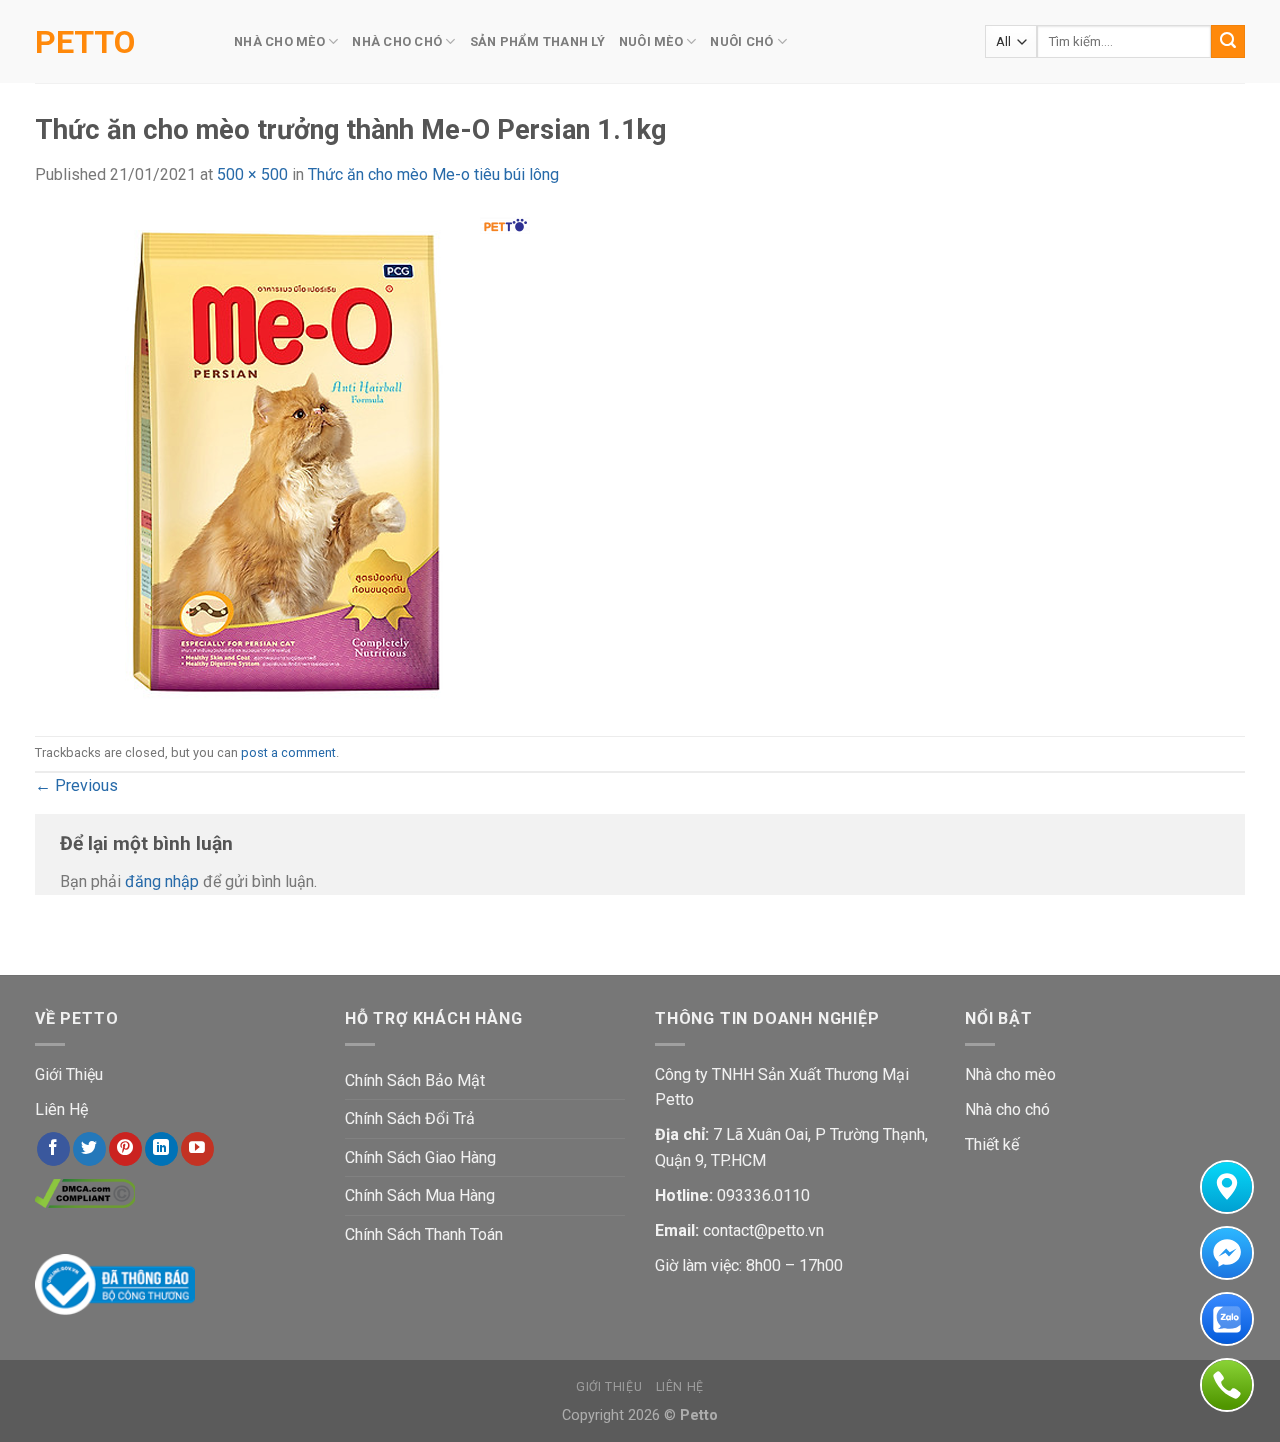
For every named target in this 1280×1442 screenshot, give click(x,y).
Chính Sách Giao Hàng (420, 1157)
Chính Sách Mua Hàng (420, 1195)
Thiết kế (992, 1144)
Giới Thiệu (69, 1074)
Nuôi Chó (741, 41)
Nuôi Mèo (651, 41)
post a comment (288, 752)
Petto (85, 42)
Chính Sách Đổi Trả (410, 1118)
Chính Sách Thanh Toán (424, 1234)
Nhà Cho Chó (397, 41)
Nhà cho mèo (1010, 1074)
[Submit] (1228, 42)
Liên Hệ (61, 1109)
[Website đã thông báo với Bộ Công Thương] (115, 1283)
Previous (76, 785)
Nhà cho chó (1007, 1109)
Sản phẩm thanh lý (537, 41)
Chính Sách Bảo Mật (415, 1080)
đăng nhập (162, 881)
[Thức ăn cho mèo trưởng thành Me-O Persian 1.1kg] (285, 460)
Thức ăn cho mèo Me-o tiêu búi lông (433, 174)
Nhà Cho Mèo (279, 41)
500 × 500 (252, 174)
